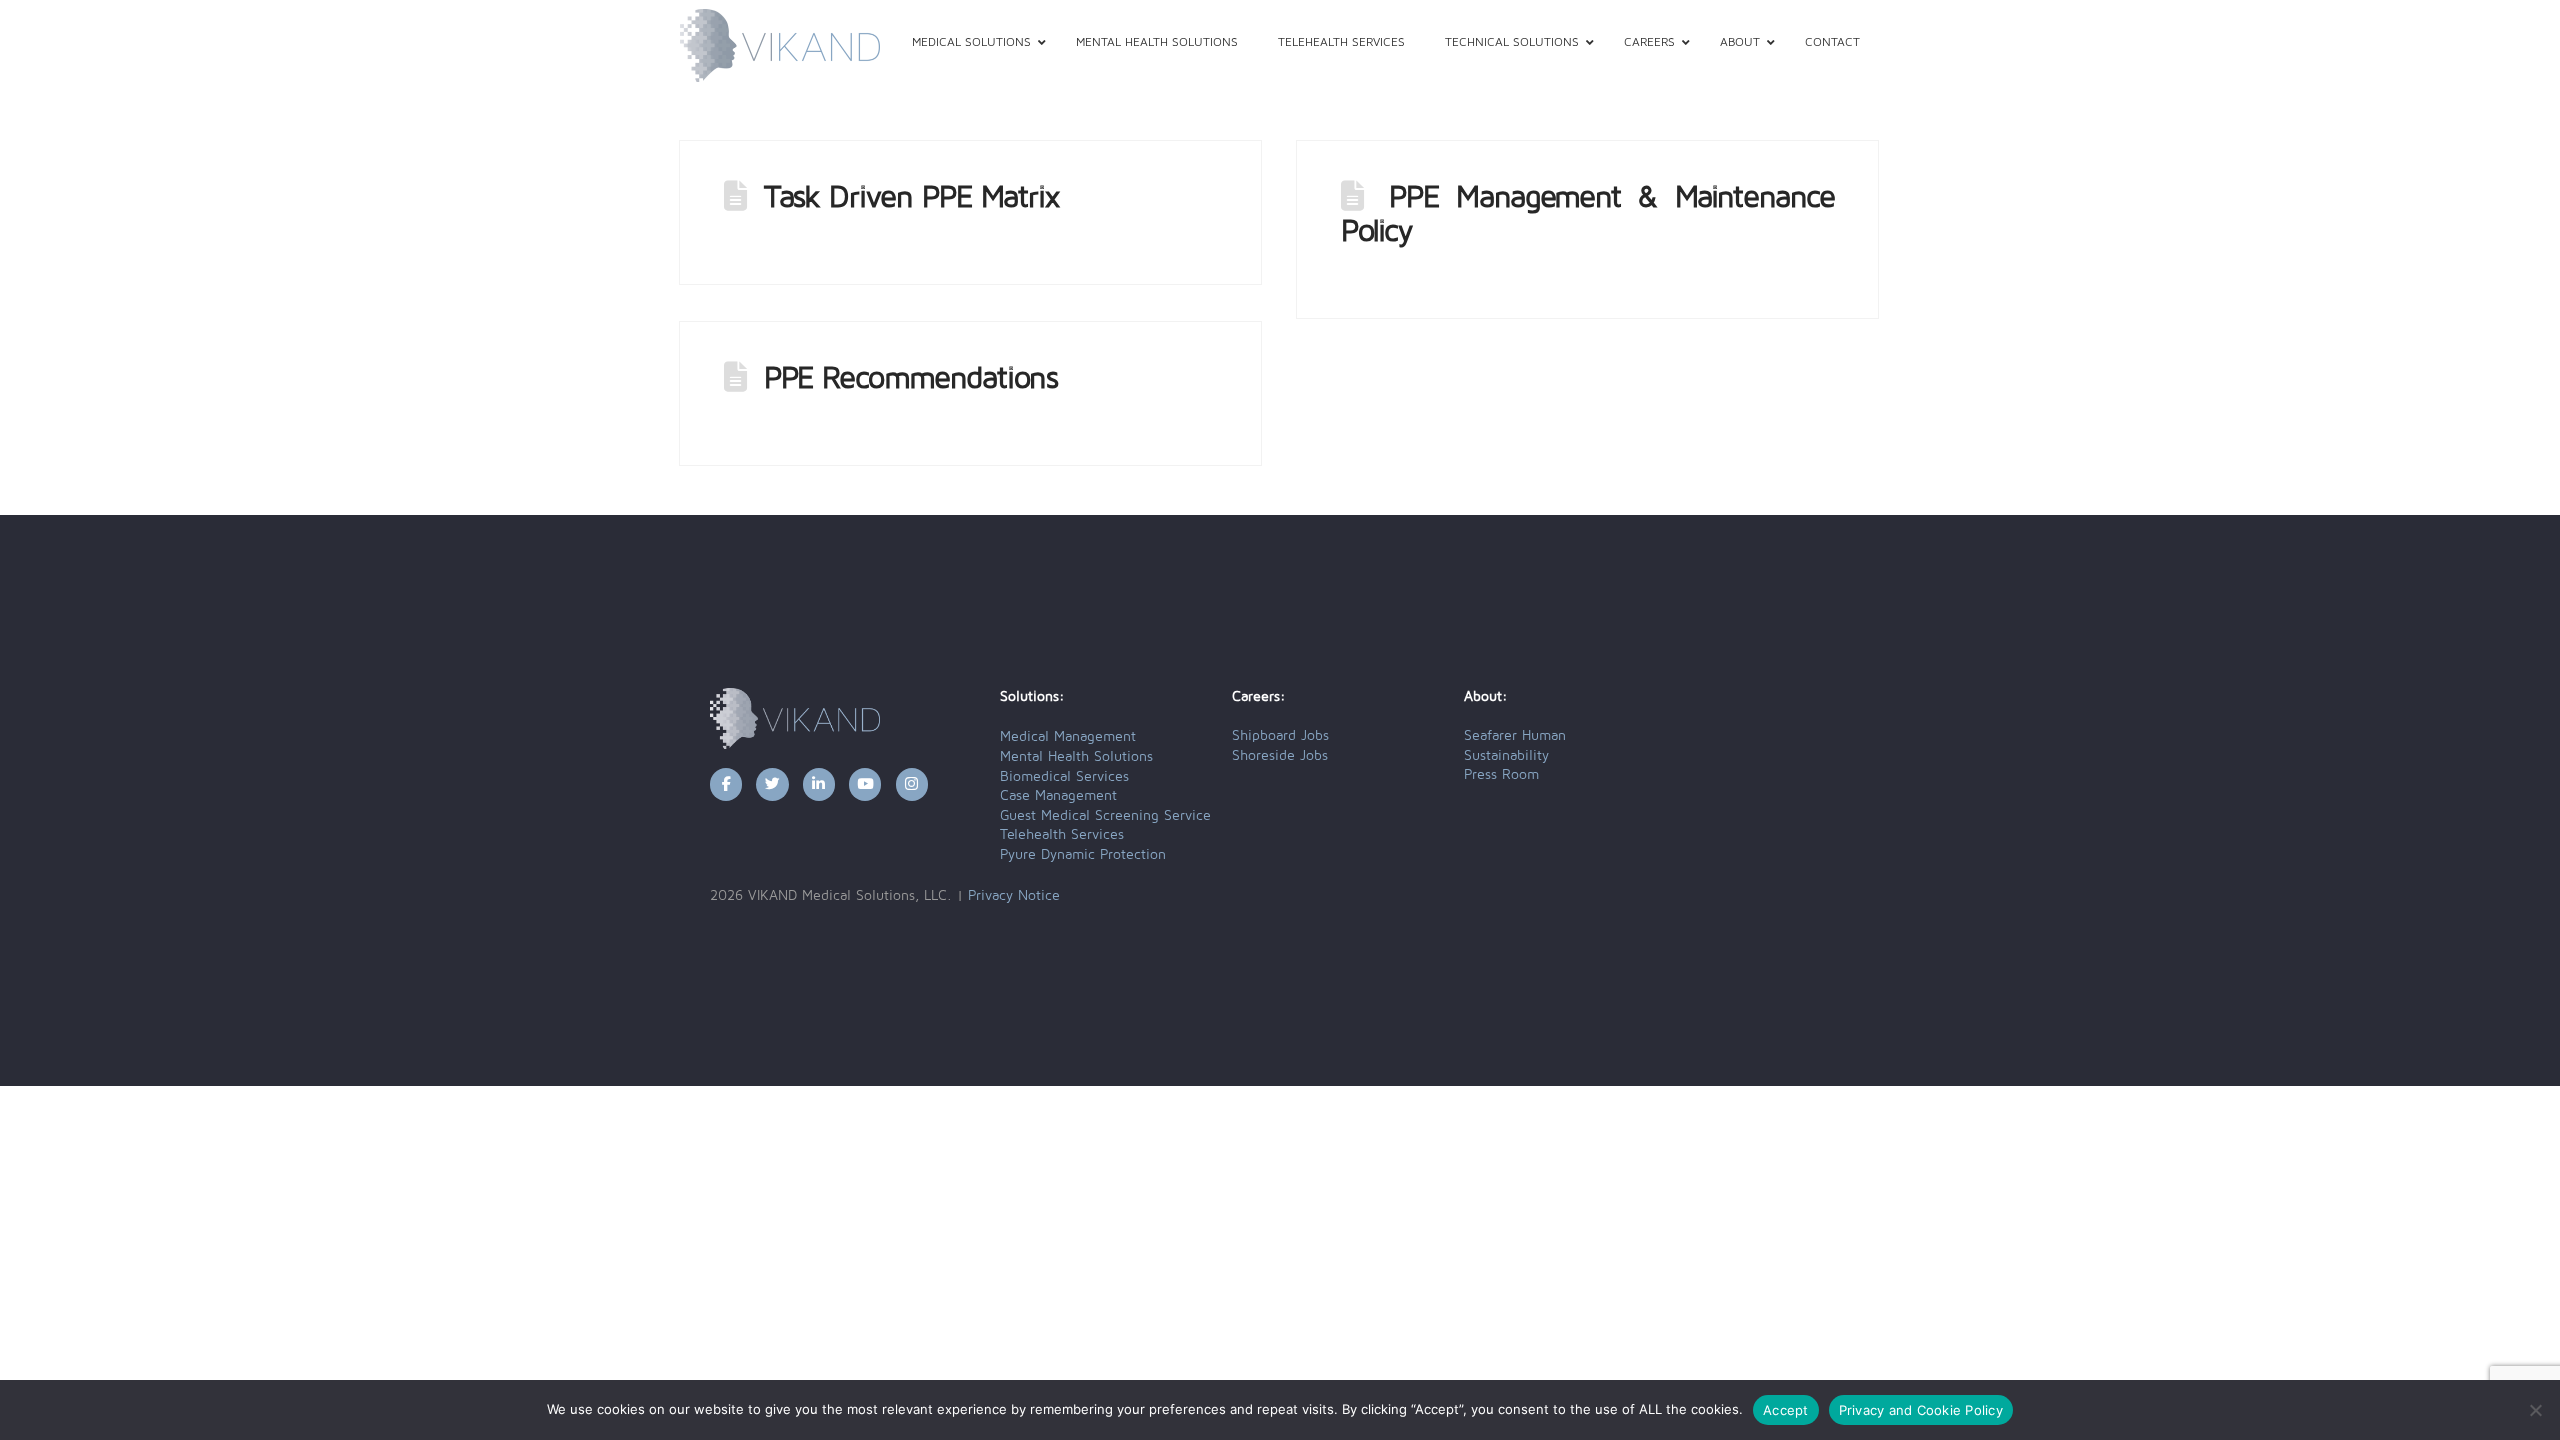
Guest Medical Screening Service (1105, 816)
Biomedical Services (1064, 777)
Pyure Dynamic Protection (1083, 855)
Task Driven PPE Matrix (911, 198)
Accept (1786, 1410)
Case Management (1058, 796)
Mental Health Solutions (1076, 757)
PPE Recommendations (911, 379)
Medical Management (1068, 737)
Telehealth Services (1062, 835)
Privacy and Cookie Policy (1921, 1410)
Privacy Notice (1014, 896)
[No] (2535, 1410)
